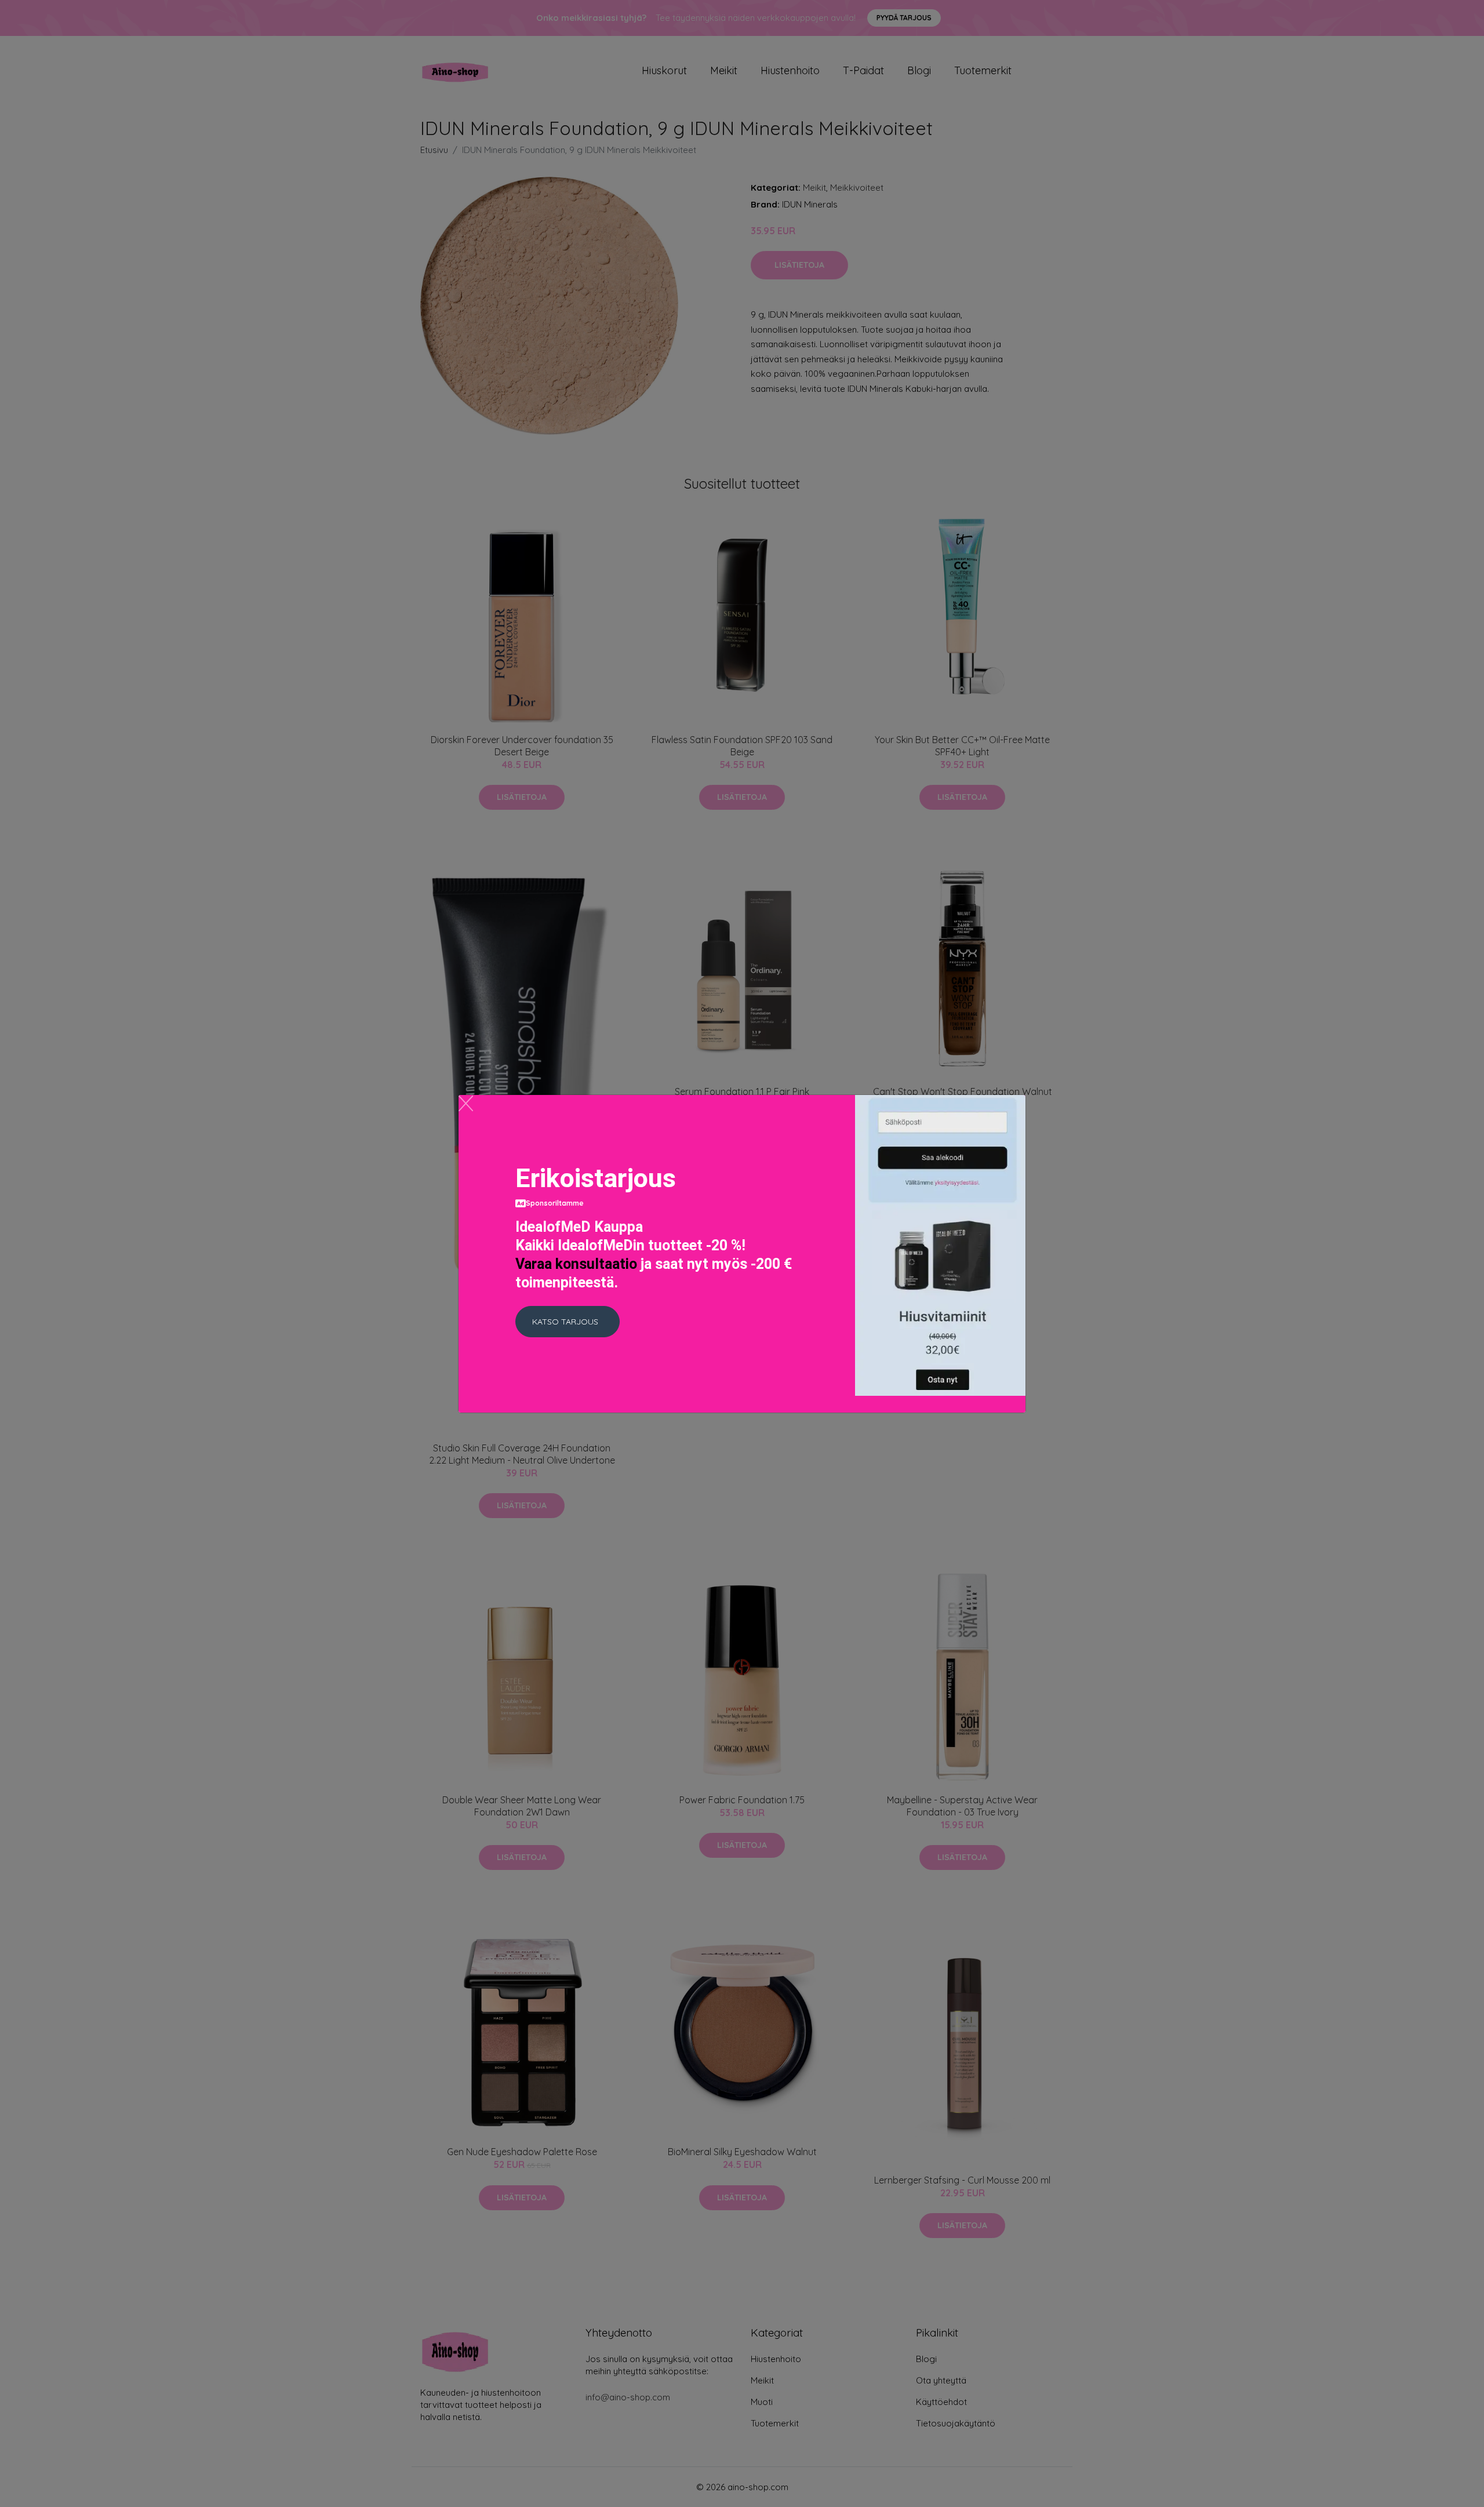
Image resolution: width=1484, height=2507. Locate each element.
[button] (568, 1322)
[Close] (466, 1103)
